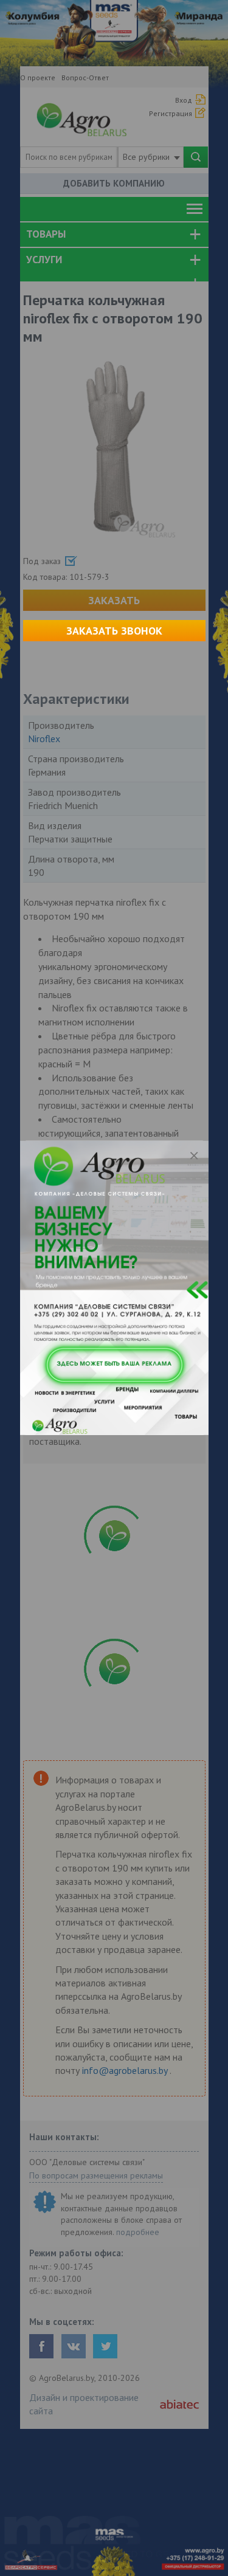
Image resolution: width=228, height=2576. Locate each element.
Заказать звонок (114, 631)
